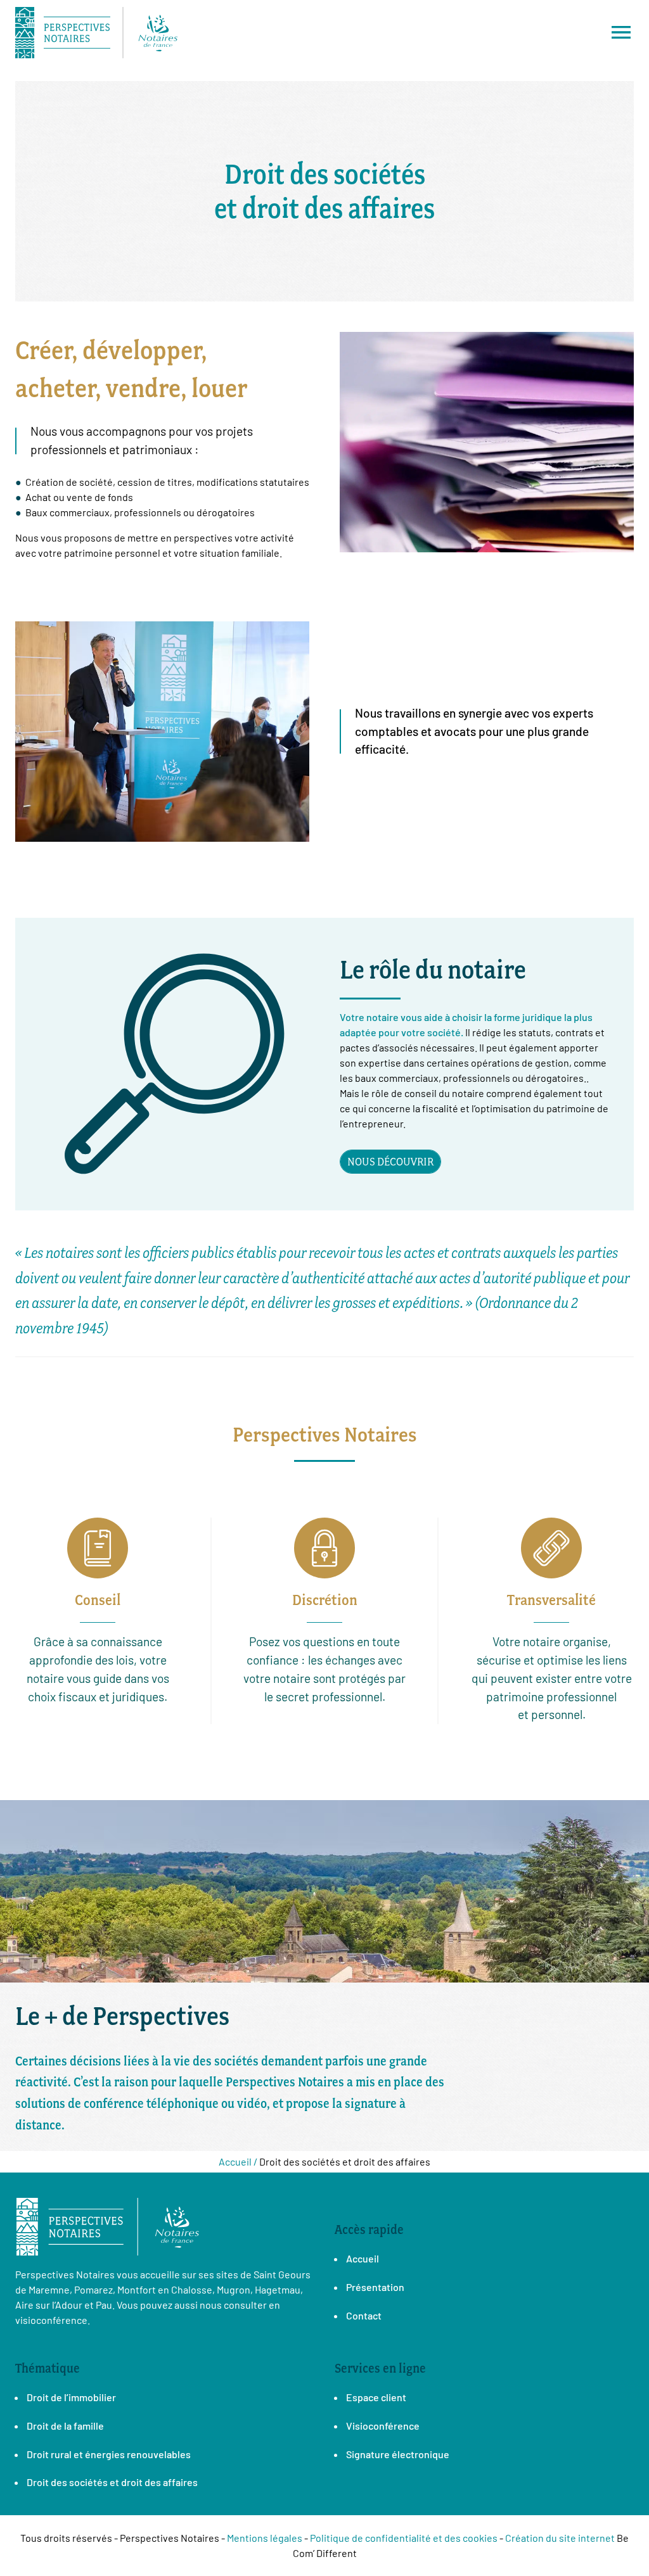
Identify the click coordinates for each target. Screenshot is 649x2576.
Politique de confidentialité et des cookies (404, 2538)
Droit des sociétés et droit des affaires (112, 2482)
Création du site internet (560, 2538)
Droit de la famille (65, 2426)
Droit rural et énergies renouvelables (109, 2454)
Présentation (375, 2287)
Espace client (376, 2397)
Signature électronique (398, 2454)
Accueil (363, 2258)
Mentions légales (265, 2538)
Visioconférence (383, 2426)
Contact (364, 2315)
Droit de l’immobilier (71, 2397)
